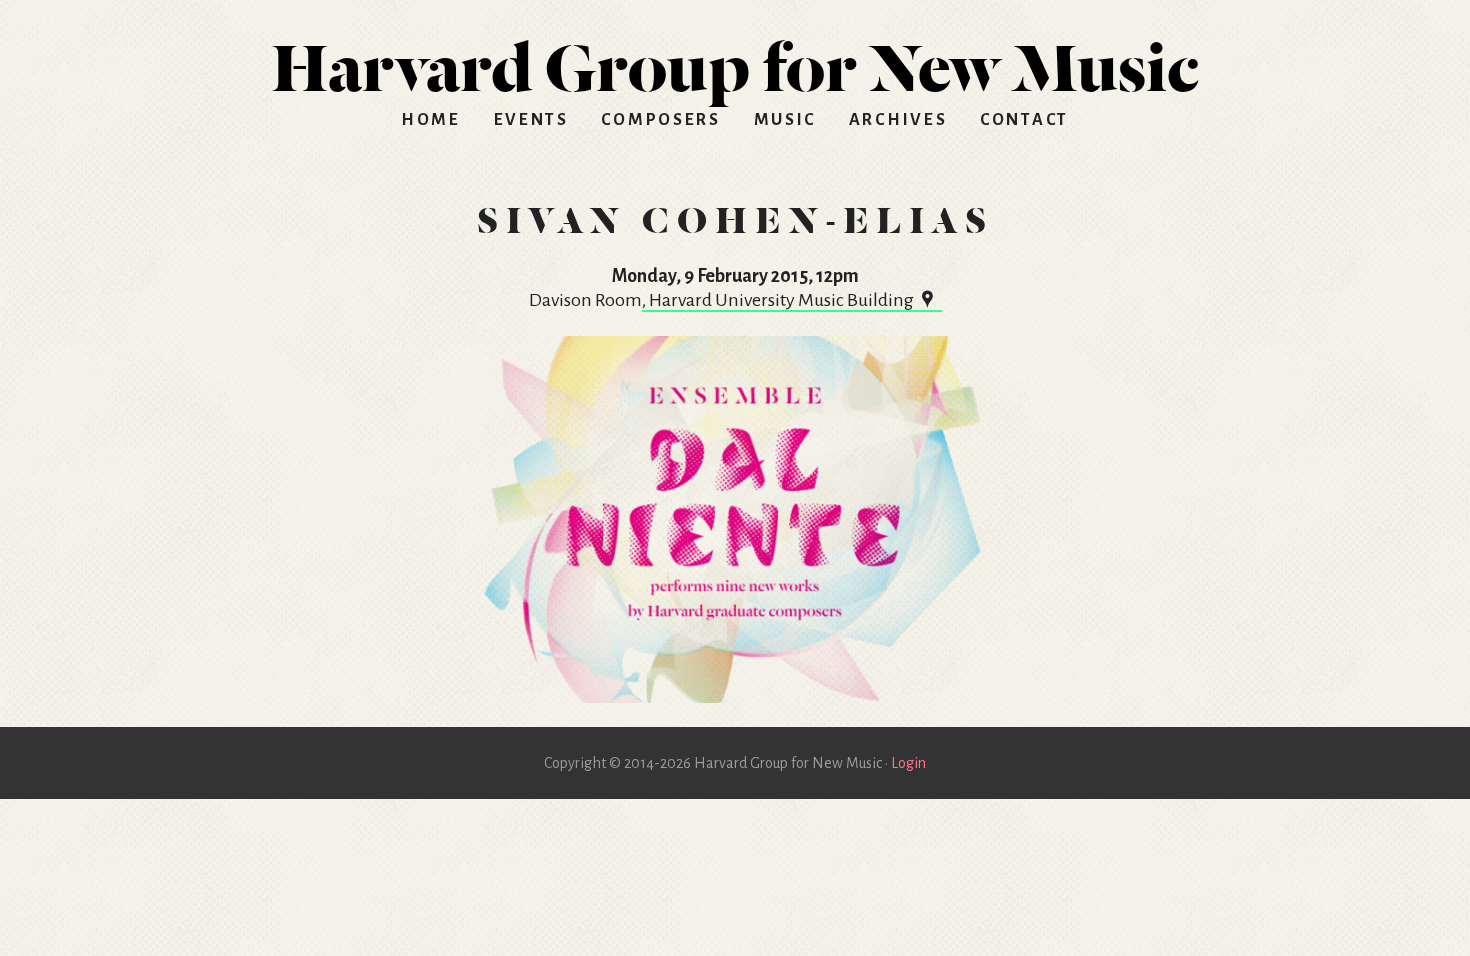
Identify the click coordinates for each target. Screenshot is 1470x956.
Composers (660, 120)
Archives (898, 120)
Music (785, 120)
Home (431, 120)
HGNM (735, 60)
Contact (1024, 120)
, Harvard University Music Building (778, 300)
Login (908, 763)
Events (531, 120)
